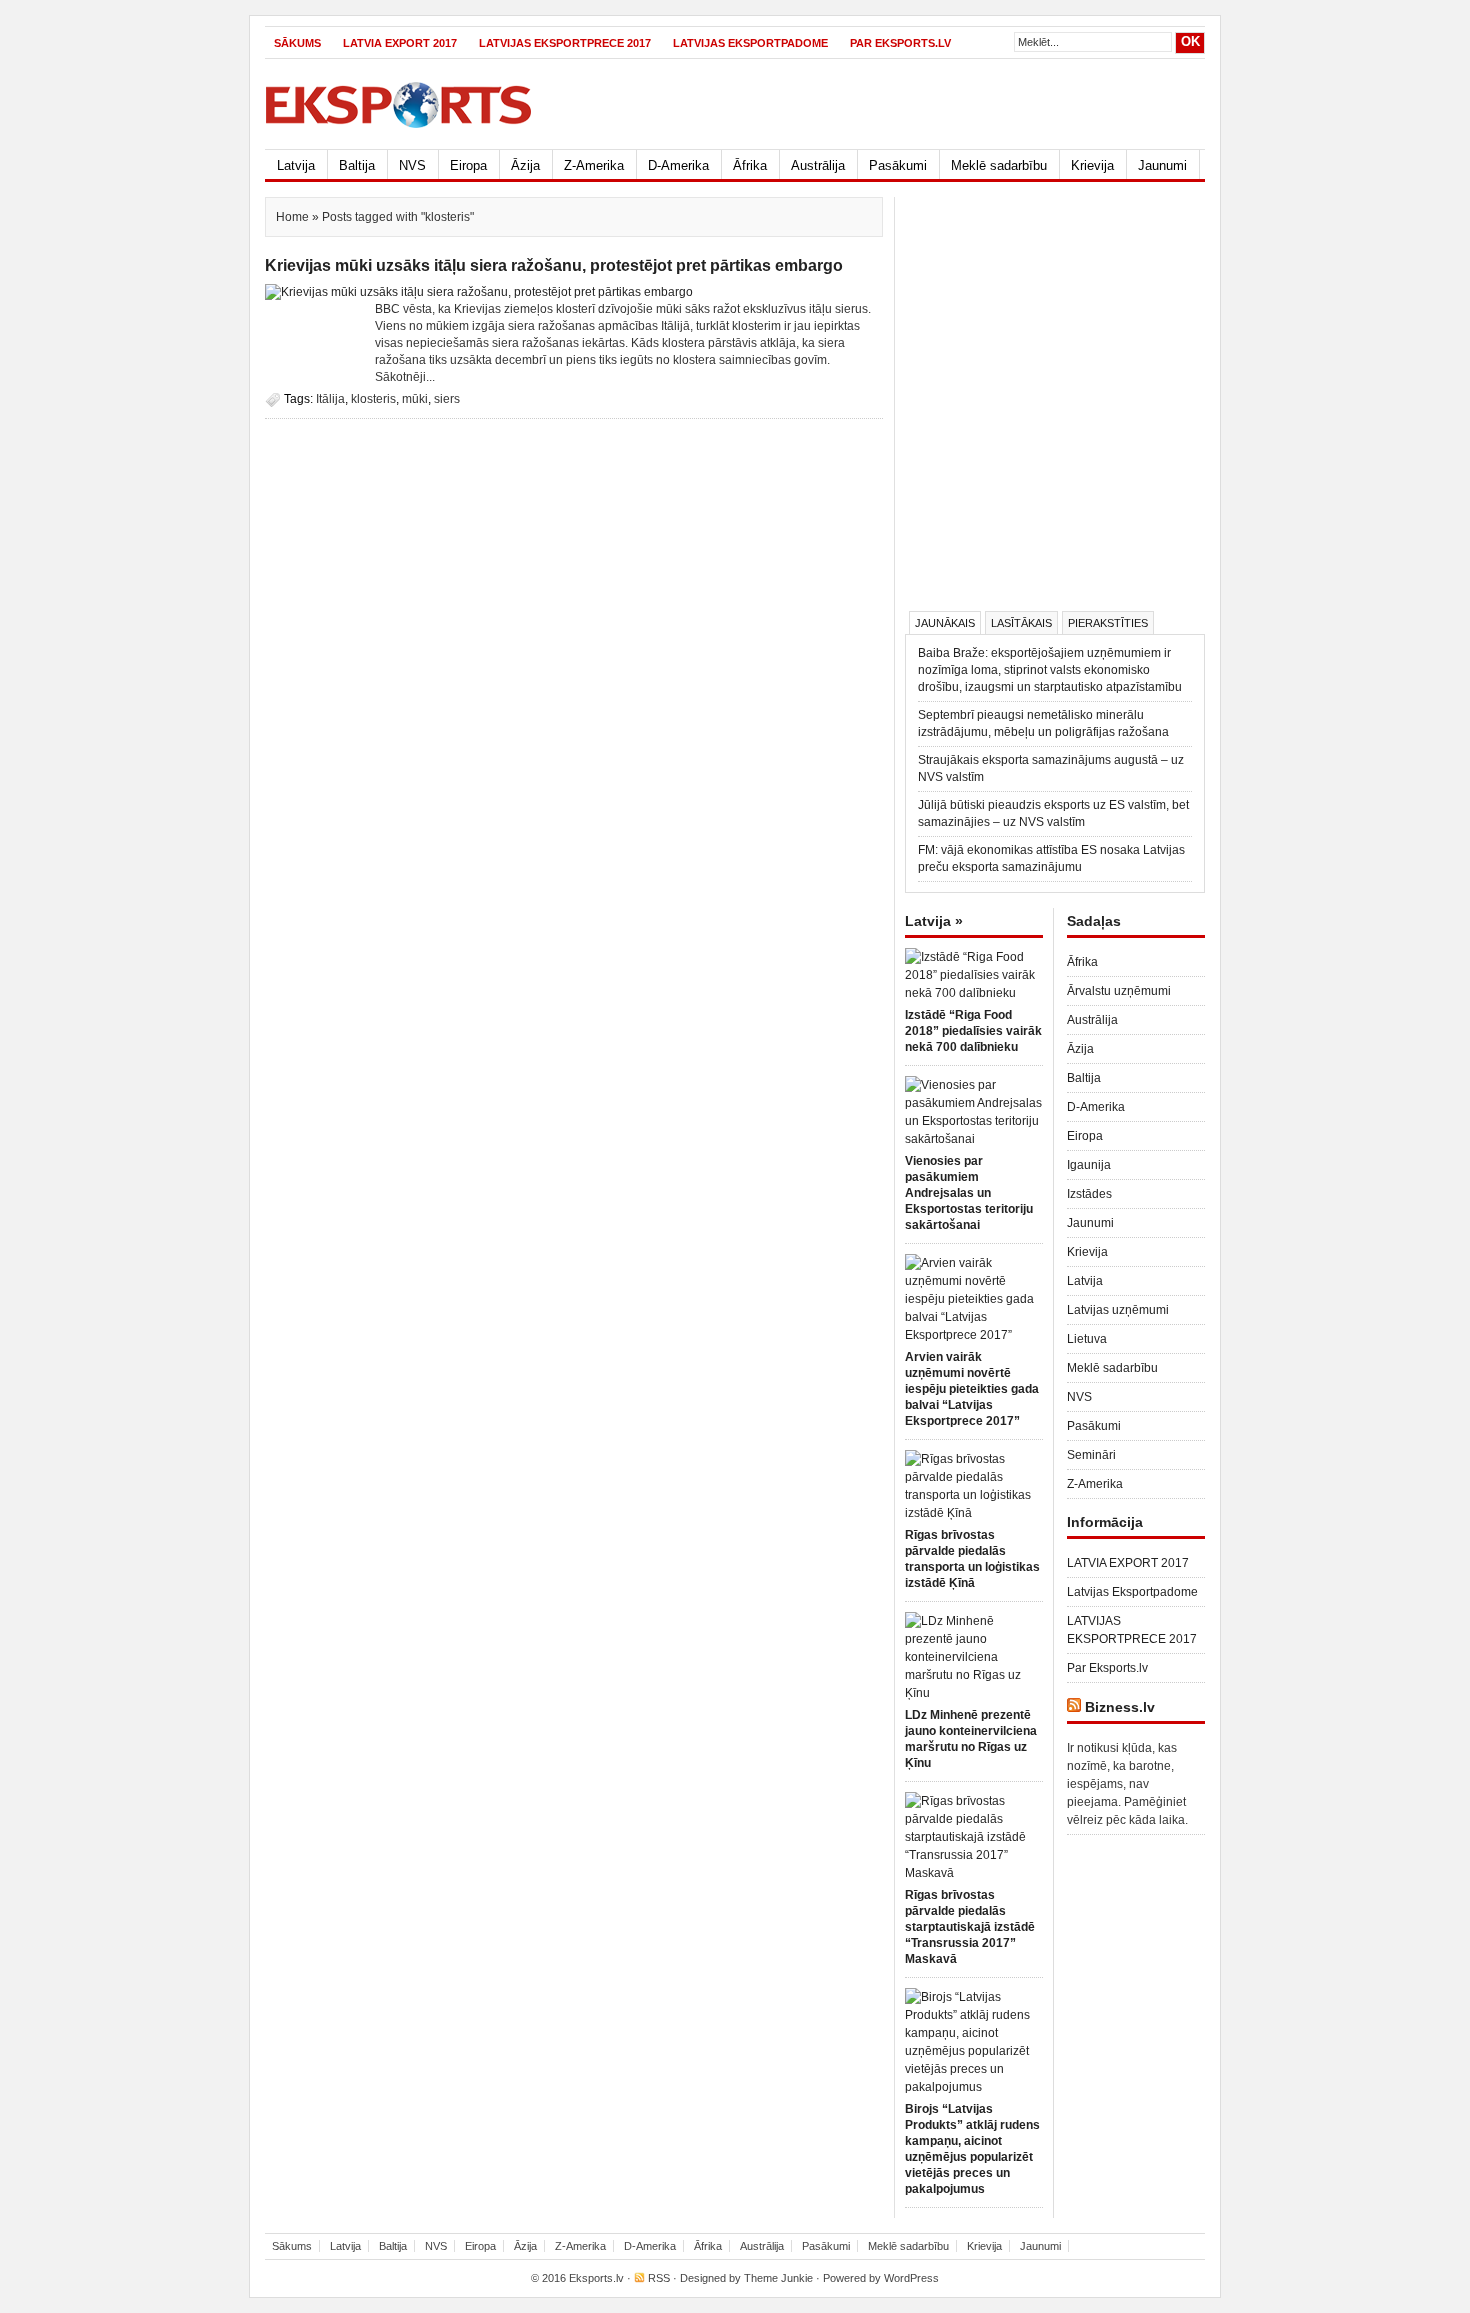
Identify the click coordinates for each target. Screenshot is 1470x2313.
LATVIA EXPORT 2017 (400, 43)
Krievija (1092, 165)
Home (292, 217)
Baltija (357, 165)
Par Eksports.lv (900, 43)
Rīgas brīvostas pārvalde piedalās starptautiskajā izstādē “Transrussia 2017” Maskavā (970, 1927)
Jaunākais (945, 623)
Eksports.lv (596, 2278)
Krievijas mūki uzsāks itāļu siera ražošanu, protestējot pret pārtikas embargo (554, 265)
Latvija (296, 165)
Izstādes (1089, 1194)
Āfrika (750, 165)
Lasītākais (1021, 623)
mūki (415, 399)
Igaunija (1089, 1165)
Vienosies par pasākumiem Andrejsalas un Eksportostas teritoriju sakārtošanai (969, 1193)
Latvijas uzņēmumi (1118, 1310)
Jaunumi (1162, 165)
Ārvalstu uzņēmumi (1119, 991)
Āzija (525, 165)
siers (447, 399)
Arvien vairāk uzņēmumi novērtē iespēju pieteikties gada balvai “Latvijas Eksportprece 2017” (972, 1389)
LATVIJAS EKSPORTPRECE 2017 (565, 43)
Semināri (1091, 1455)
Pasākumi (898, 165)
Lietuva (1087, 1339)
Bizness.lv (1120, 1707)
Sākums (297, 43)
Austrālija (818, 165)
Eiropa (468, 165)
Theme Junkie (778, 2278)
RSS (659, 2278)
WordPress (911, 2278)
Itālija (330, 399)
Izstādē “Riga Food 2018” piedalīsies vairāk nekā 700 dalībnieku (973, 1031)
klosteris (373, 399)
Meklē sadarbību (999, 165)
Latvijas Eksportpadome (750, 43)
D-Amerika (678, 165)
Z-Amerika (594, 165)
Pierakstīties (1108, 623)
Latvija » (934, 921)
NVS (412, 165)
